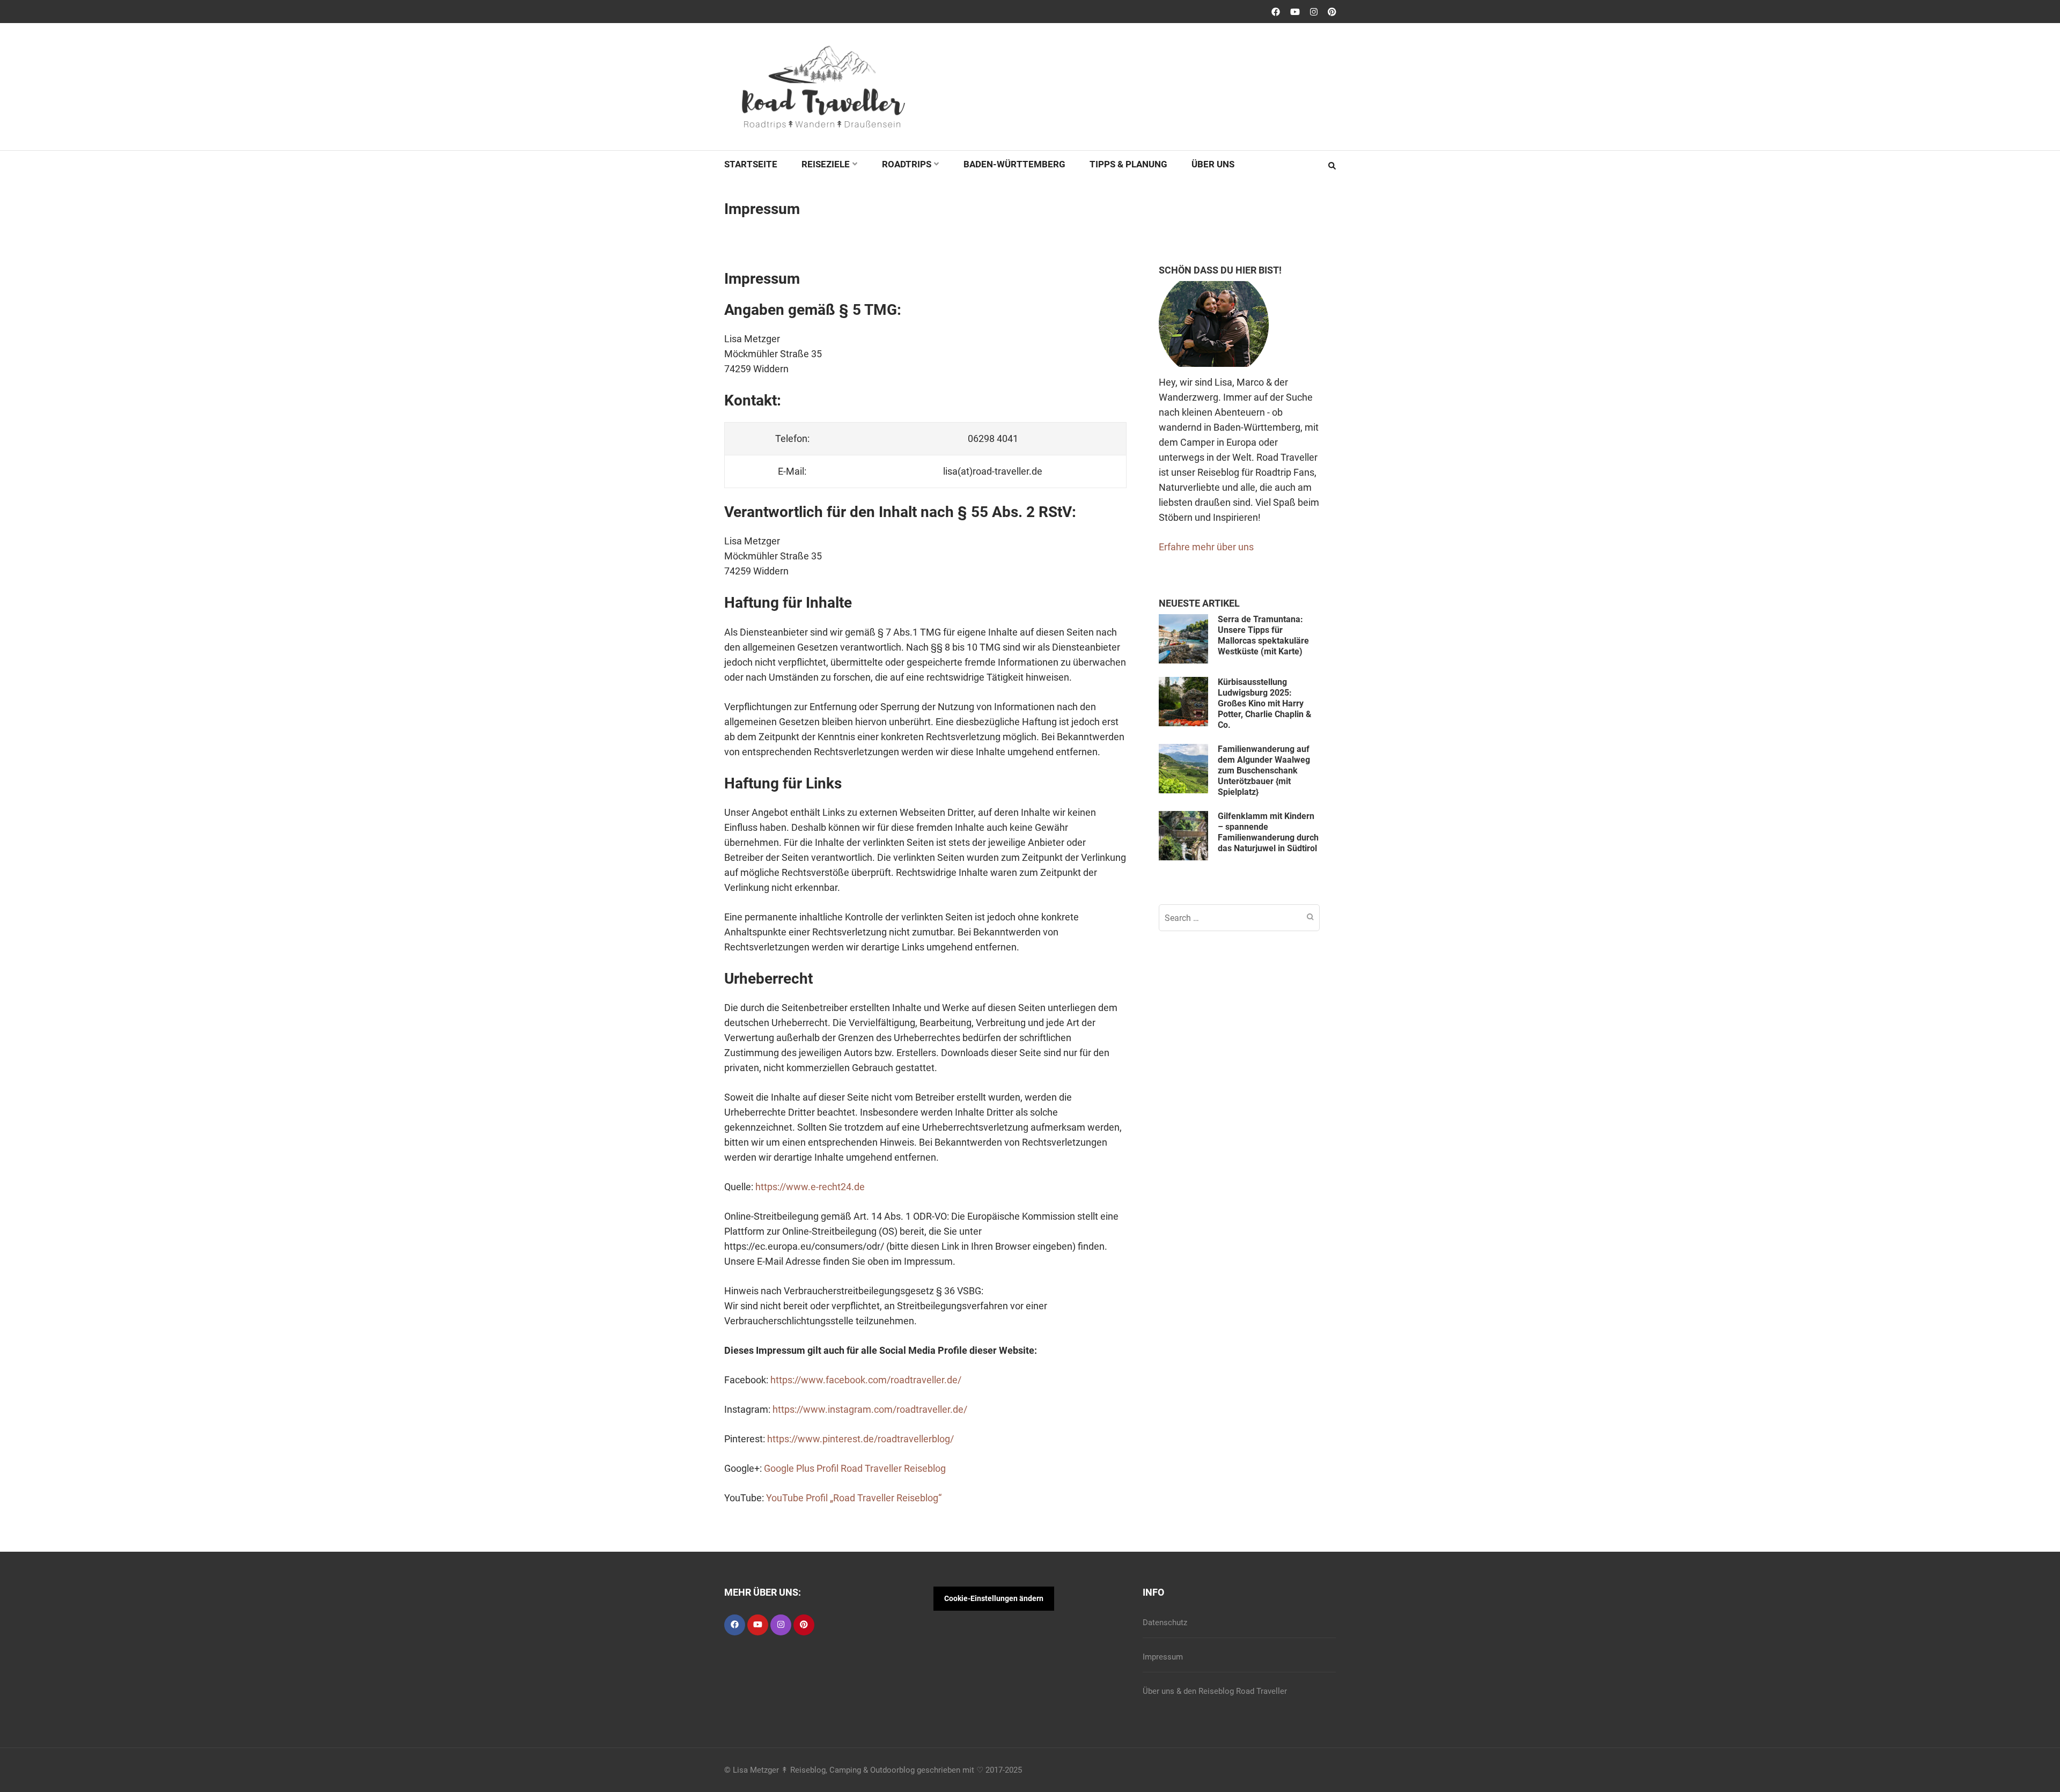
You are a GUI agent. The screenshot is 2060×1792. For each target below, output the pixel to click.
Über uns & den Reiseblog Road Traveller (1215, 1691)
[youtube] (758, 1625)
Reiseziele (826, 164)
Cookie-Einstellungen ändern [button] (994, 1598)
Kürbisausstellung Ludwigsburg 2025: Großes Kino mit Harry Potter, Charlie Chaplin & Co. (1265, 703)
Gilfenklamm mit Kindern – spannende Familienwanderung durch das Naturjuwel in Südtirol (1268, 832)
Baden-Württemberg (1014, 164)
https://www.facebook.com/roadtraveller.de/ (866, 1380)
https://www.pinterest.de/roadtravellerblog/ (860, 1439)
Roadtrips (907, 164)
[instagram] (781, 1625)
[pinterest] (804, 1625)
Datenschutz (1165, 1623)
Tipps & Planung (1128, 164)
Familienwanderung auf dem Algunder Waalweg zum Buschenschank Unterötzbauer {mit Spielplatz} (1264, 770)
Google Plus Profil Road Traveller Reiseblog (855, 1468)
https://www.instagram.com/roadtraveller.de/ (870, 1409)
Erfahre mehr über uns (1206, 547)
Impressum (1163, 1657)
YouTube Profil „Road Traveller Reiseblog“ (854, 1498)
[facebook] (735, 1625)
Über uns (1213, 164)
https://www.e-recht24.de (810, 1187)
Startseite (751, 164)
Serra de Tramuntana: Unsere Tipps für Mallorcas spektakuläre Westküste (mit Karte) (1263, 635)
